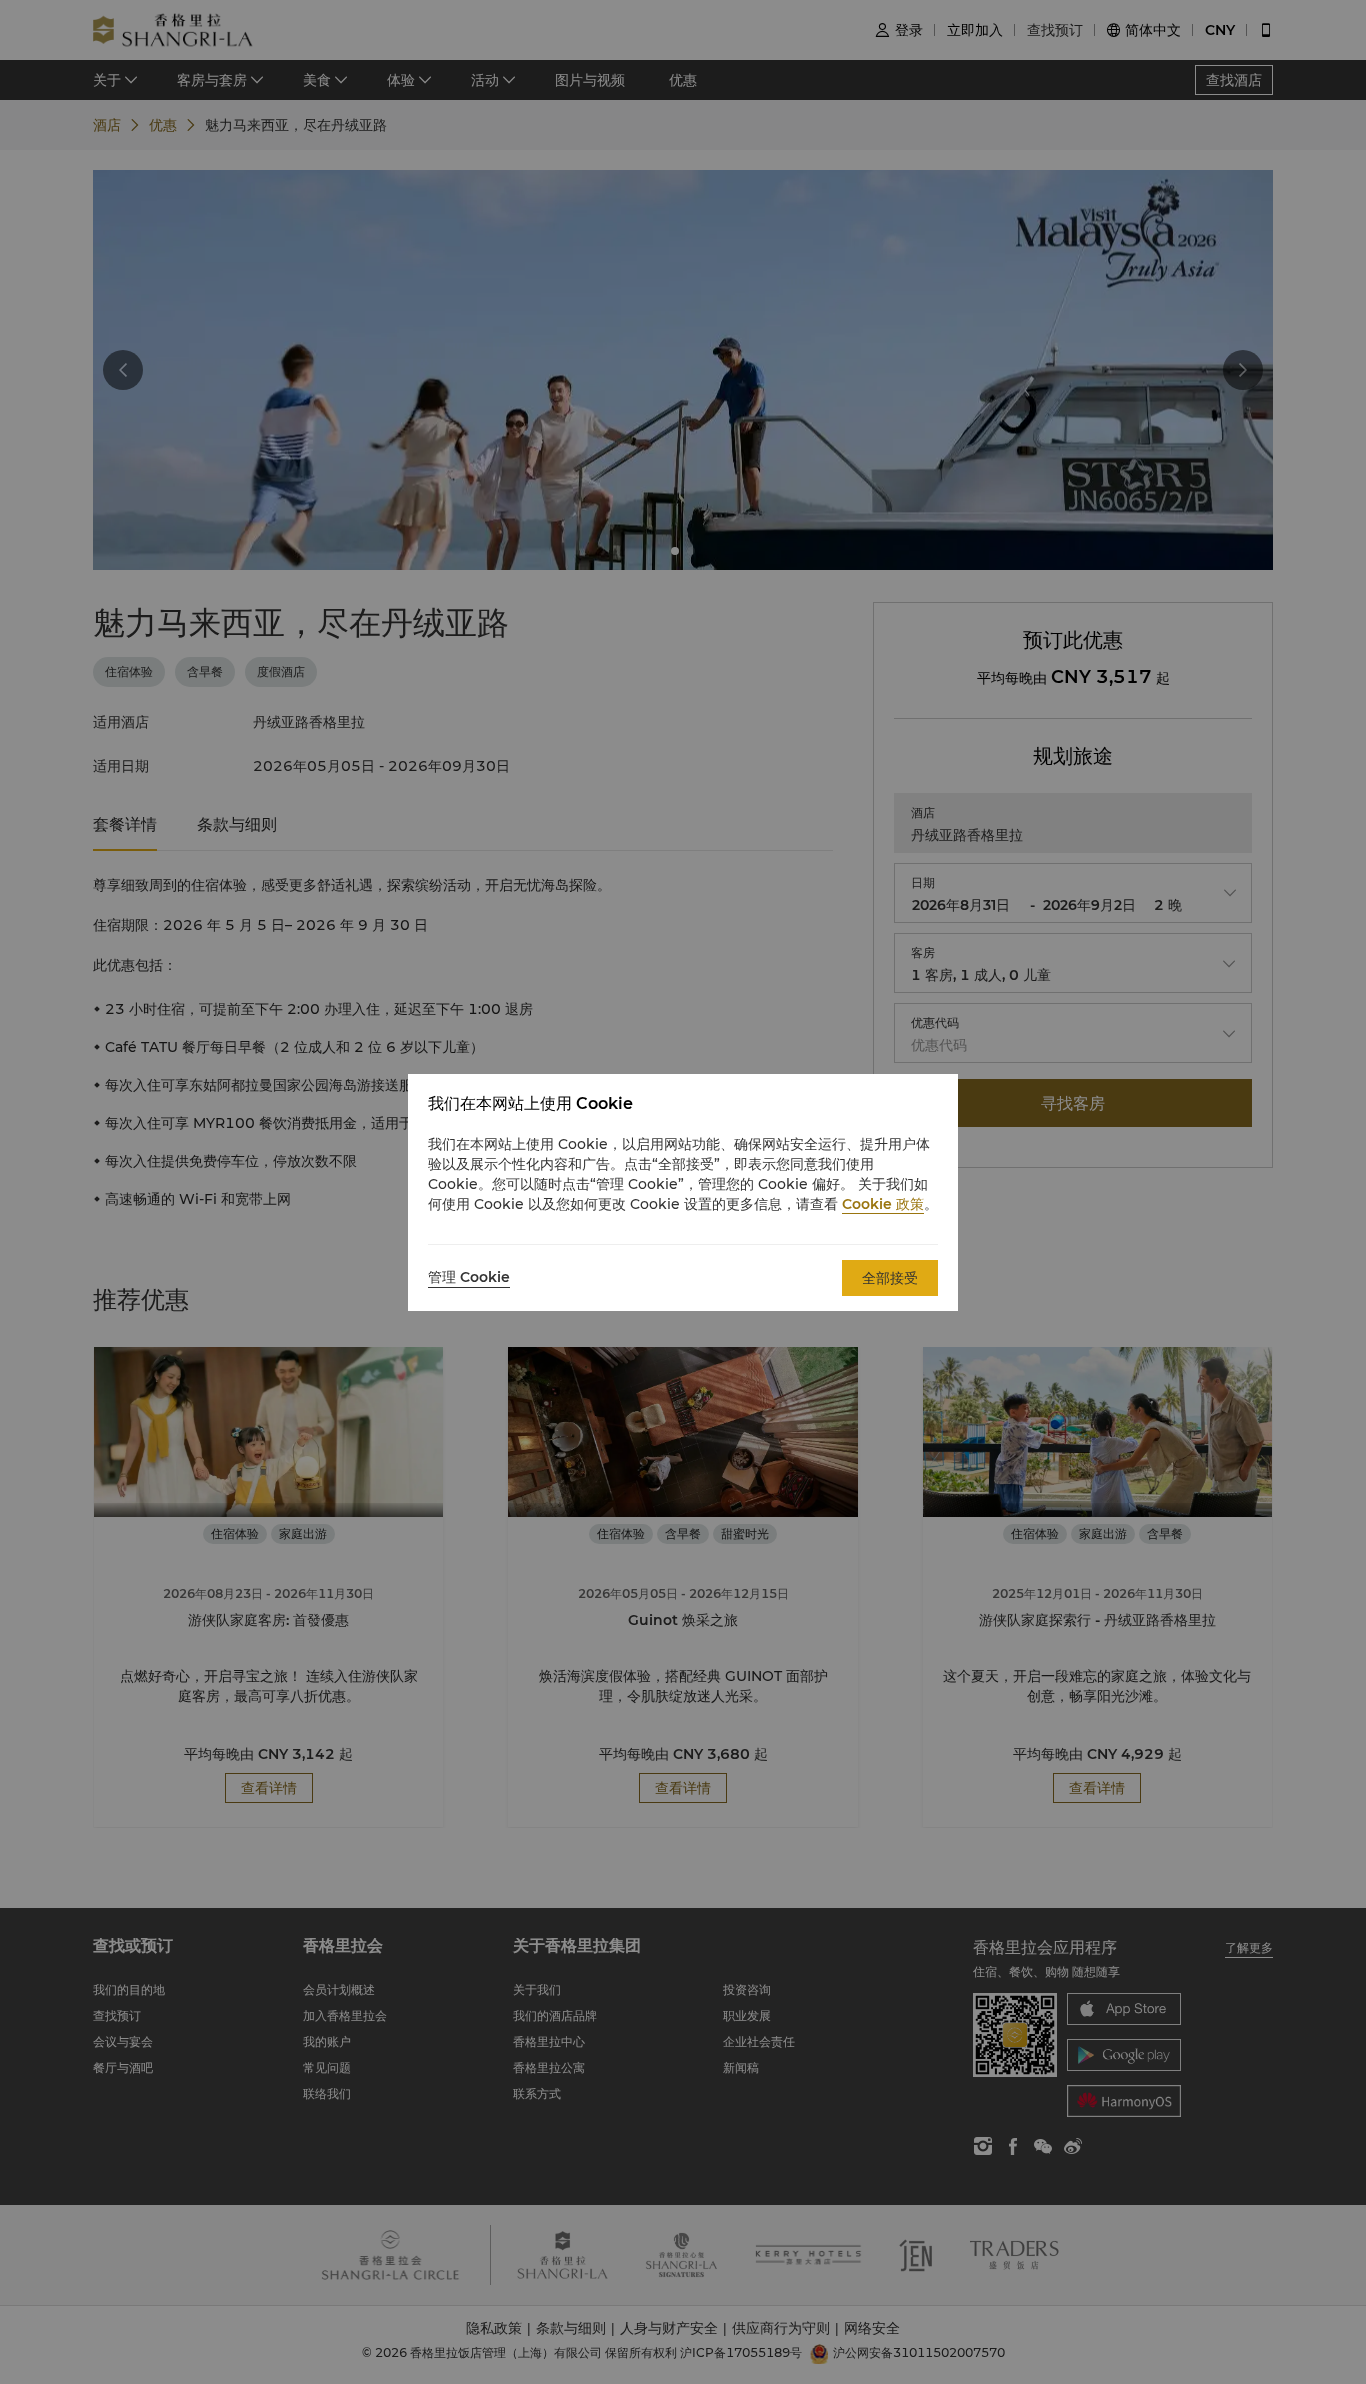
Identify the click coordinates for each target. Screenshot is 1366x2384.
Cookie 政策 (883, 1204)
